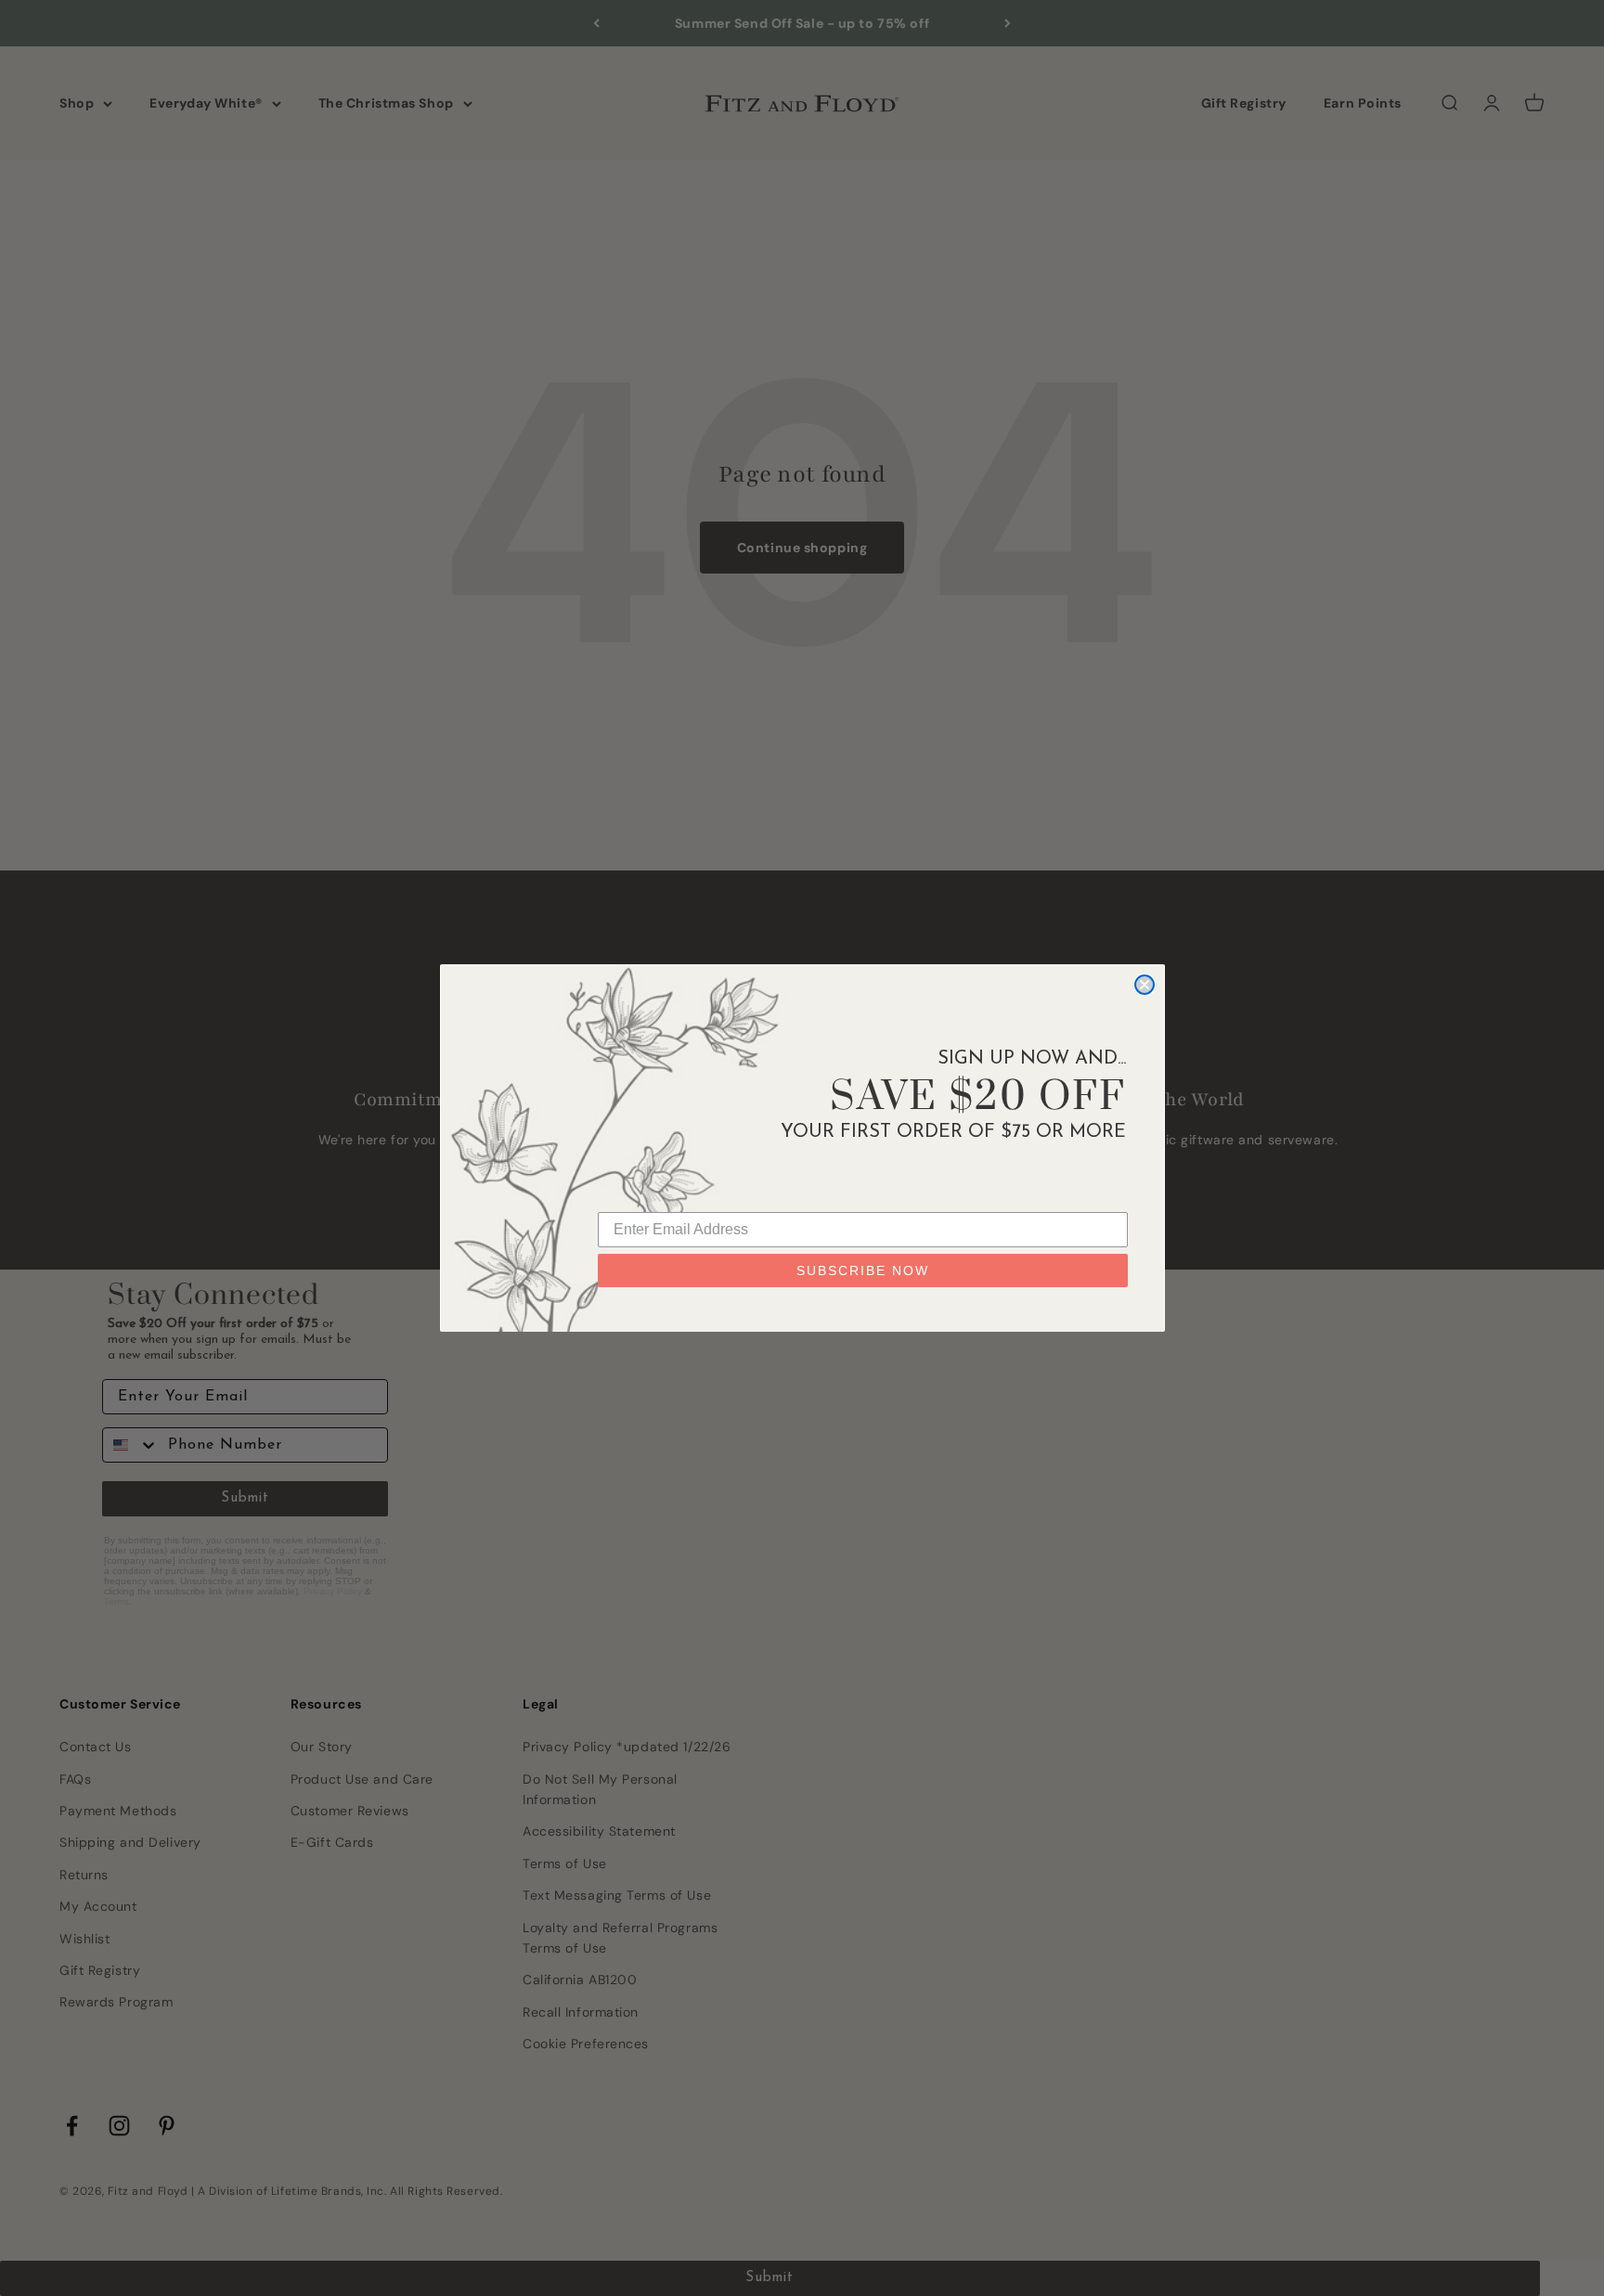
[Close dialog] (1145, 985)
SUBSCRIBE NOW (863, 1271)
